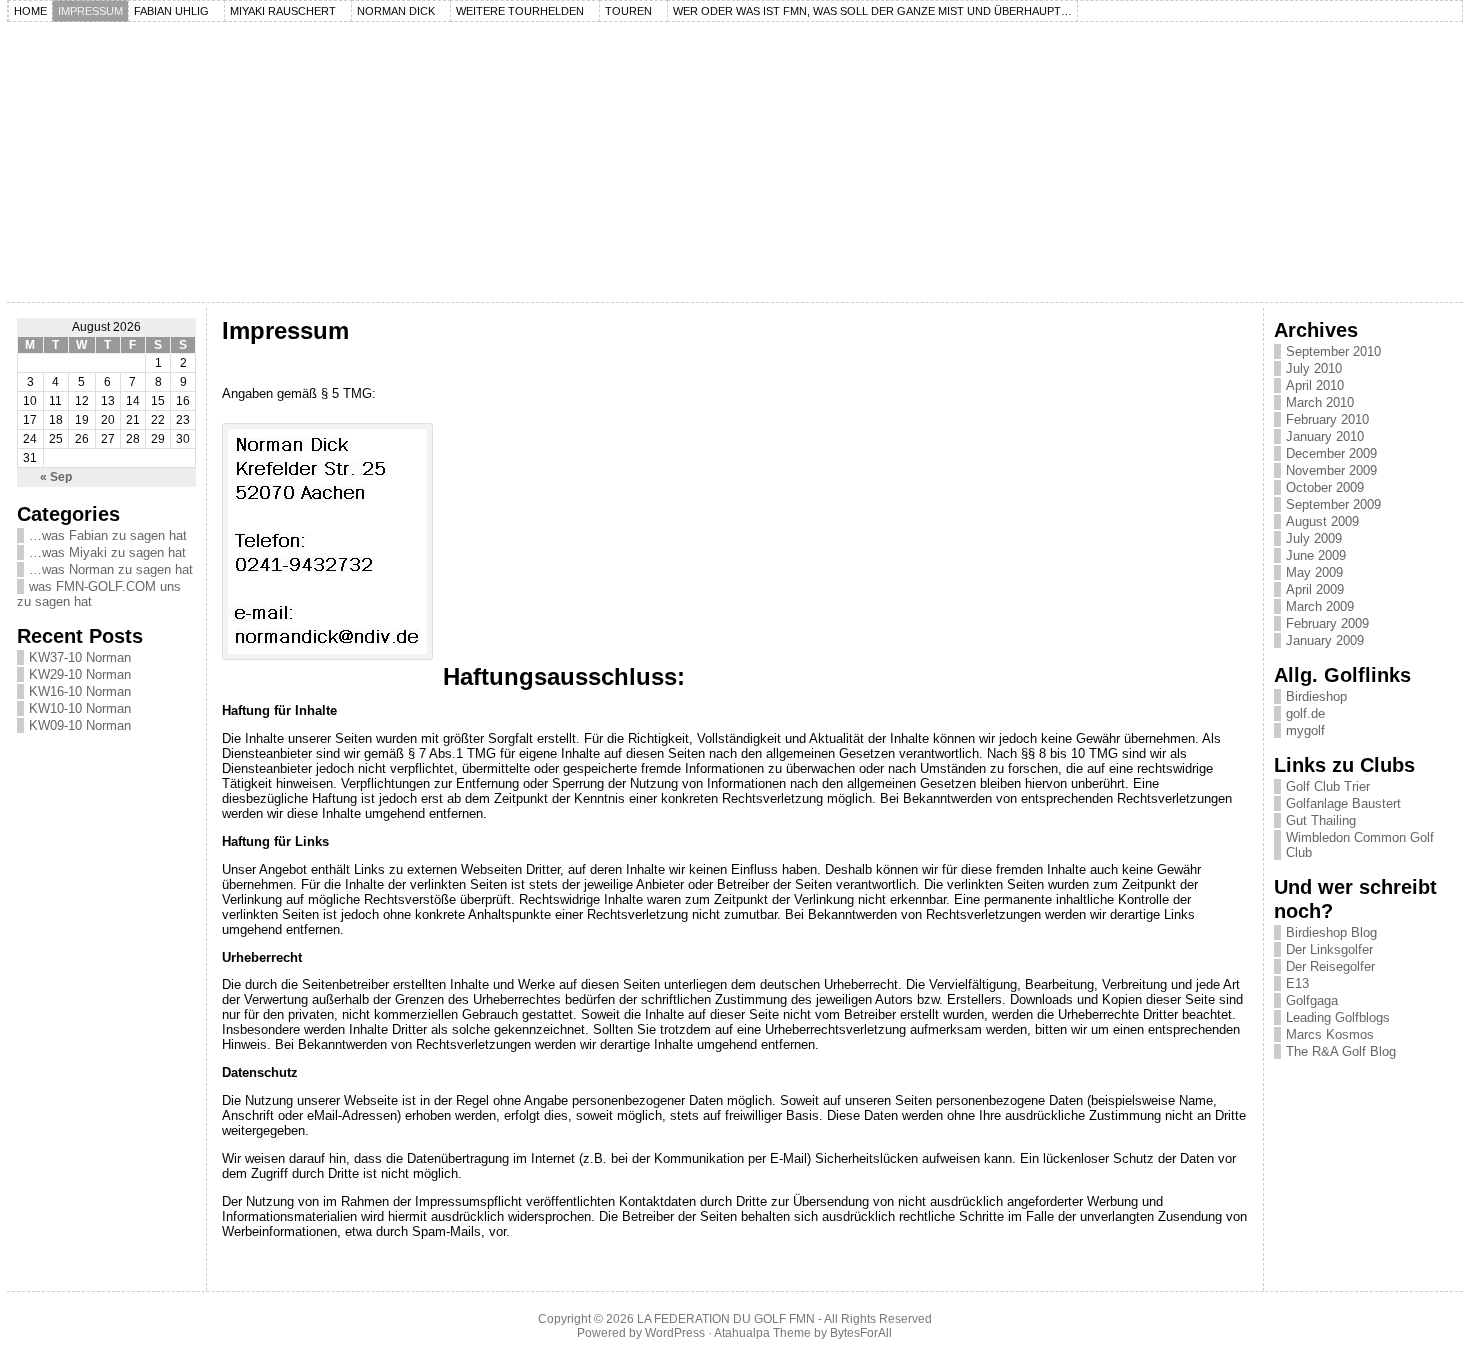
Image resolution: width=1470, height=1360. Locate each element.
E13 (1297, 983)
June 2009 (1316, 555)
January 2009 (1325, 640)
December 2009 (1331, 453)
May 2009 (1314, 572)
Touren (628, 11)
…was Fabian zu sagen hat (108, 535)
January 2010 (1325, 436)
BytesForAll (861, 1333)
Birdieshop (1316, 696)
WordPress (675, 1333)
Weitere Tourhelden (520, 11)
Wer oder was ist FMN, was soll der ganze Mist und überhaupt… (872, 11)
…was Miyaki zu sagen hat (107, 552)
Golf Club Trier (1328, 786)
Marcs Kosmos (1330, 1034)
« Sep (56, 477)
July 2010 (1314, 368)
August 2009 (1322, 521)
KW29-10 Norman (80, 674)
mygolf (1305, 730)
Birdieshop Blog (1331, 932)
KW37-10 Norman (80, 657)
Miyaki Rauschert (283, 11)
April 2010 (1315, 385)
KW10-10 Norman (80, 708)
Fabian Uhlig (171, 11)
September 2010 (1333, 351)
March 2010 (1320, 402)
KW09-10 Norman (80, 725)
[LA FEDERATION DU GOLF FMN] (734, 162)
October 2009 (1325, 487)
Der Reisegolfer (1330, 966)
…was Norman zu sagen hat (111, 569)
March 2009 (1320, 606)
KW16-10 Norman (80, 691)
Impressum (90, 11)
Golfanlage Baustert (1343, 803)
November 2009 (1331, 470)
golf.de (1305, 713)
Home (30, 11)
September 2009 (1333, 504)
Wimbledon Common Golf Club (1360, 845)
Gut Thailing (1321, 820)
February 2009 (1327, 623)
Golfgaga (1312, 1000)
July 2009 (1314, 538)
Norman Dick (396, 11)
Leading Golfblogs (1338, 1017)
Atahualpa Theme (762, 1333)
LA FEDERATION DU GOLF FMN (726, 1319)
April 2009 (1315, 589)
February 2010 (1327, 419)
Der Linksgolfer (1329, 949)
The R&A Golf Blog (1341, 1051)
